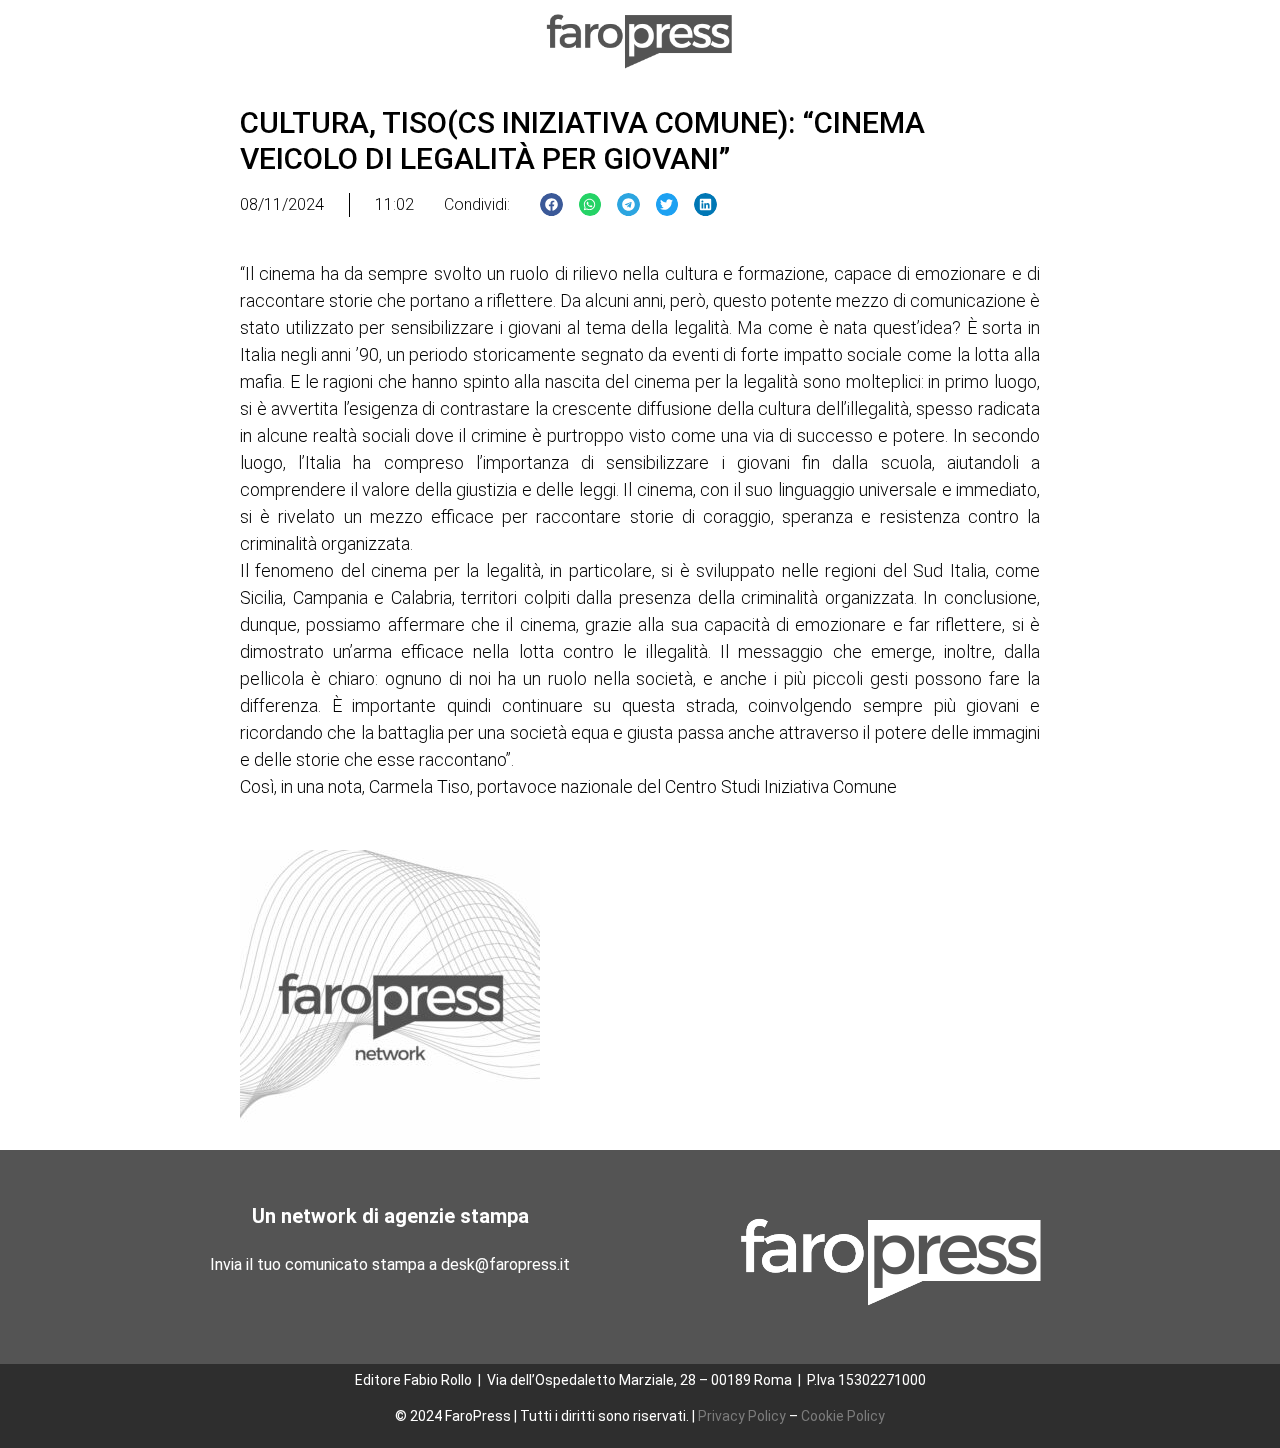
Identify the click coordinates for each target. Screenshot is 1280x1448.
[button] (551, 204)
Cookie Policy (843, 1416)
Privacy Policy (742, 1416)
